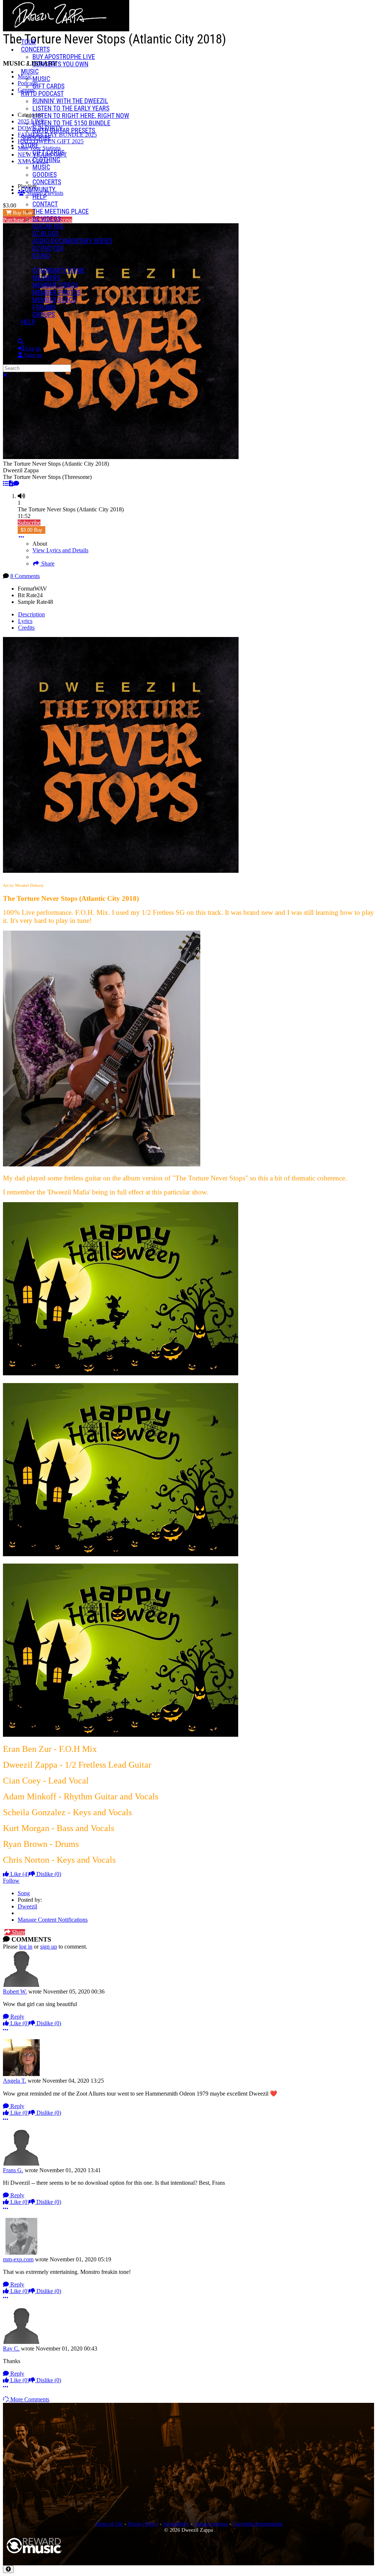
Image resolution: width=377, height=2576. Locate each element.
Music (30, 71)
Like (19, 1874)
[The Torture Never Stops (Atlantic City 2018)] (6, 484)
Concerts (35, 49)
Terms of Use (109, 2524)
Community (38, 189)
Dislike (48, 1874)
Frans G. (13, 2170)
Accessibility (176, 2524)
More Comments (29, 2399)
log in (26, 1947)
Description (31, 614)
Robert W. (15, 1991)
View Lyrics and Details (60, 550)
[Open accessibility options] (8, 2569)
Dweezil (27, 1906)
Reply (17, 2017)
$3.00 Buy (31, 530)
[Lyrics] (11, 484)
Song (24, 1893)
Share (47, 563)
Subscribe (29, 523)
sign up (49, 1947)
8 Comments (25, 576)
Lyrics (25, 621)
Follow (11, 1881)
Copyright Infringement (258, 2524)
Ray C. (11, 2348)
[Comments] (16, 484)
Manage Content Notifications (53, 1920)
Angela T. (15, 2081)
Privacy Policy (143, 2524)
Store (30, 145)
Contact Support (211, 2524)
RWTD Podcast (42, 94)
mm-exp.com (18, 2259)
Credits (26, 628)
